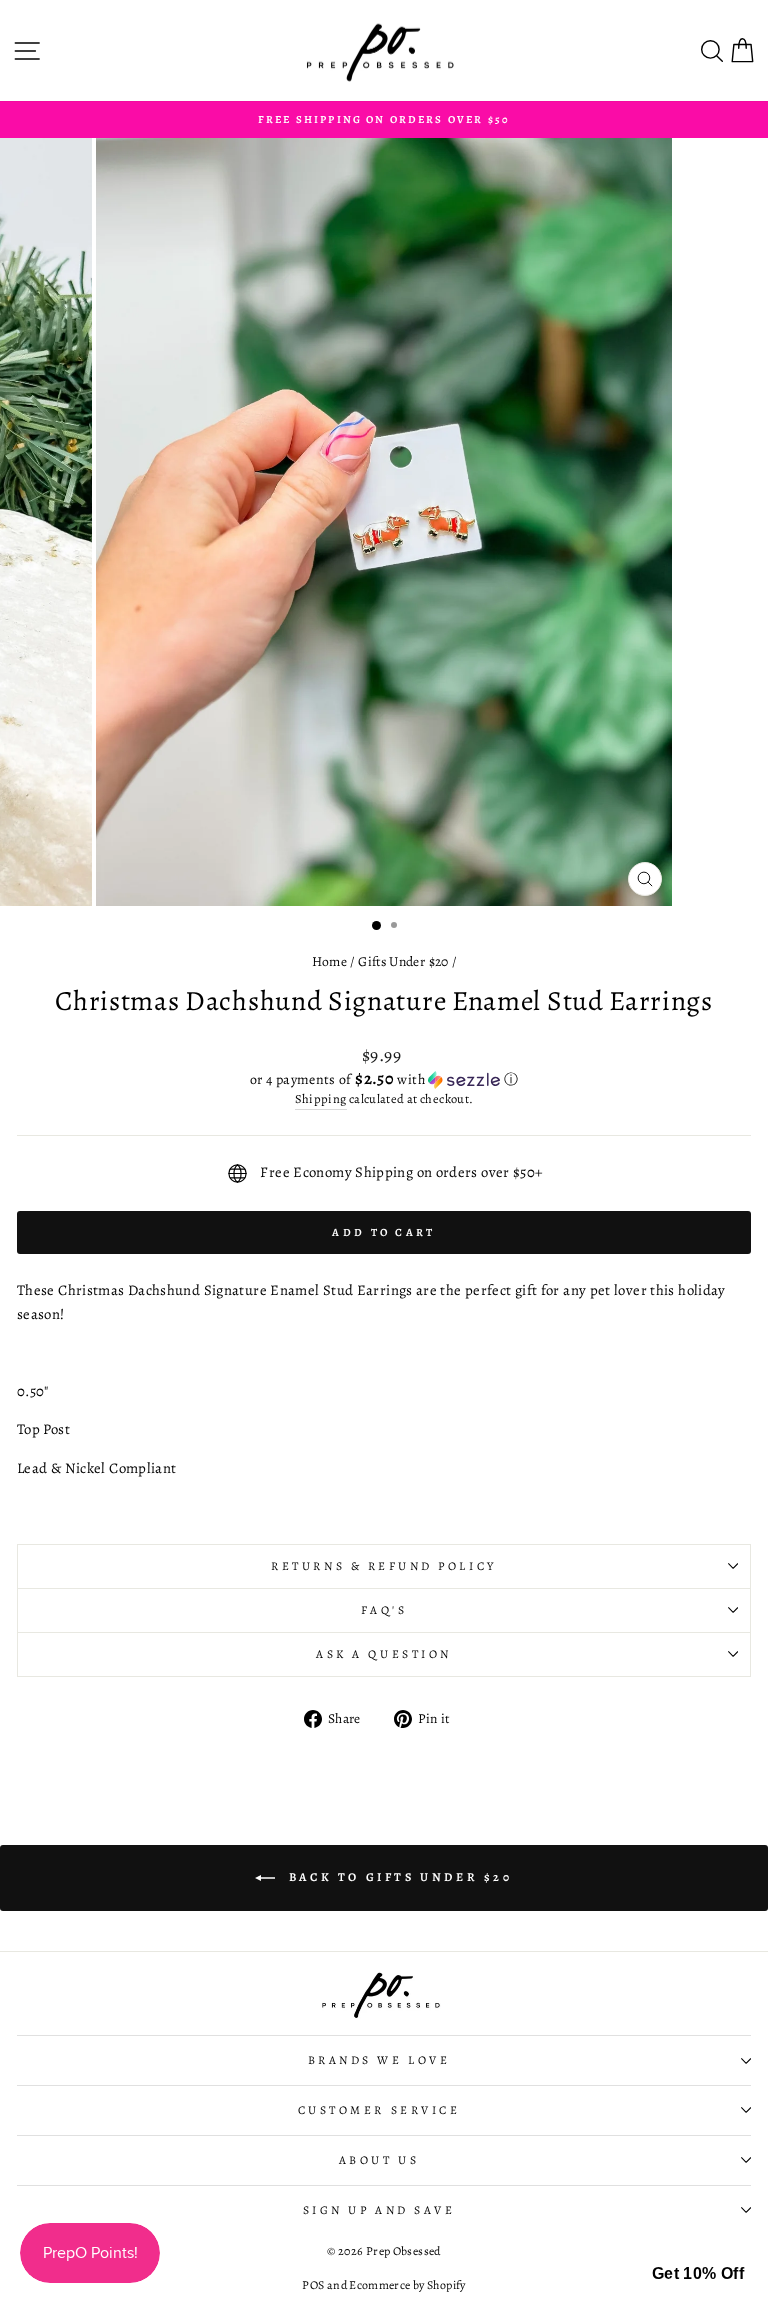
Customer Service (379, 2110)
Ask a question (383, 1654)
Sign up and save (379, 2210)
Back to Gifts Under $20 (397, 1877)
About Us (379, 2160)
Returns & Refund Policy (383, 1566)
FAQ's (384, 1610)
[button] (384, 1079)
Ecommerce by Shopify (407, 2285)
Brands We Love (379, 2060)
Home (329, 961)
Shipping (321, 1098)
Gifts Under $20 (403, 961)
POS (313, 2285)
